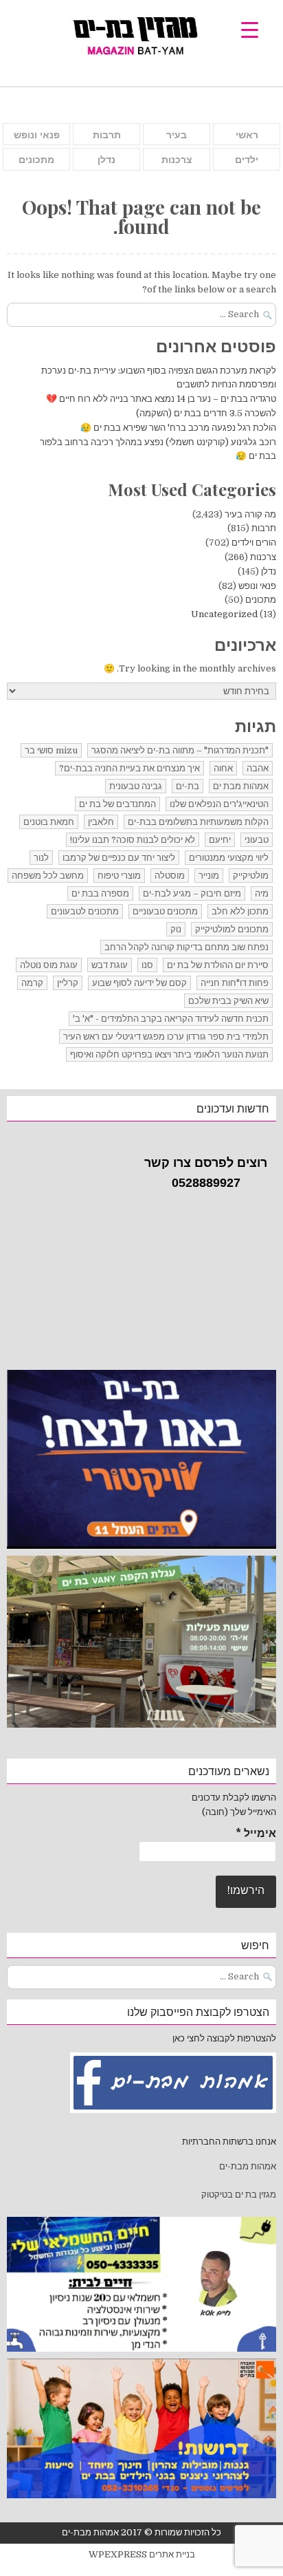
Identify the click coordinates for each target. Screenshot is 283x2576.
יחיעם (220, 840)
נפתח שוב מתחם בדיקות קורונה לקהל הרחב (186, 947)
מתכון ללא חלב (240, 911)
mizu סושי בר (51, 750)
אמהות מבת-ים (247, 2166)
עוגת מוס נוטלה (49, 965)
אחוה (223, 768)
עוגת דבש (110, 965)
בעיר (177, 135)
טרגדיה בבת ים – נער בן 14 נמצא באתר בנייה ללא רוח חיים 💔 (161, 399)
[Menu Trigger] (250, 29)
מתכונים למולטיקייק (232, 929)
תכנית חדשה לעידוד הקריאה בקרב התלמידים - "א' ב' (171, 1019)
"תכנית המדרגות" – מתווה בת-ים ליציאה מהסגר (180, 750)
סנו (147, 965)
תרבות (107, 135)
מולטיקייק (251, 876)
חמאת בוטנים (49, 822)
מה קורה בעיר (250, 514)
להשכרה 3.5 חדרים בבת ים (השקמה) (206, 413)
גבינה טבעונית (136, 786)
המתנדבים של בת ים (117, 804)
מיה (262, 893)
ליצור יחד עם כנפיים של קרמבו (119, 858)
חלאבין (101, 822)
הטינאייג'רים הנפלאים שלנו (219, 804)
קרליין (68, 983)
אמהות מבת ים (241, 786)
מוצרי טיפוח (119, 876)
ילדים (247, 160)
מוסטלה (170, 876)
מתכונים (36, 160)
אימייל (256, 1834)
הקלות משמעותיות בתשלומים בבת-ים (198, 822)
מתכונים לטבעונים (85, 911)
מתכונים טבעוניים (165, 911)
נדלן (106, 160)
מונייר (209, 876)
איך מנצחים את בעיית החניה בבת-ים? (129, 768)
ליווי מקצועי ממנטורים (229, 858)
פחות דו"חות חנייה (235, 983)
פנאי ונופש (37, 135)
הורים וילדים (254, 543)
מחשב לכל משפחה (48, 876)
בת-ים (188, 786)
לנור (41, 858)
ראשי (247, 135)
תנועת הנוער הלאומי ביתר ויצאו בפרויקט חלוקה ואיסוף (169, 1054)
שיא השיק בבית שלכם (228, 1001)
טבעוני (257, 840)
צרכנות (177, 160)
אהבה (258, 768)
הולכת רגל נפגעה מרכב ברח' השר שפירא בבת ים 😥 (178, 428)
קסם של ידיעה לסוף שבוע (139, 983)
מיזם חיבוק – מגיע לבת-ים (192, 893)
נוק (176, 929)
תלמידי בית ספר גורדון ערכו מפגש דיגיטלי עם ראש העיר (166, 1037)
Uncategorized (224, 614)
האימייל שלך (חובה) (239, 1812)
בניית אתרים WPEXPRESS (142, 2554)
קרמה (32, 983)
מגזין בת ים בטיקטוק (239, 2194)
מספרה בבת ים (100, 893)
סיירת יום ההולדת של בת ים (218, 965)
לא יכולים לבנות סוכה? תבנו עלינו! (133, 840)
